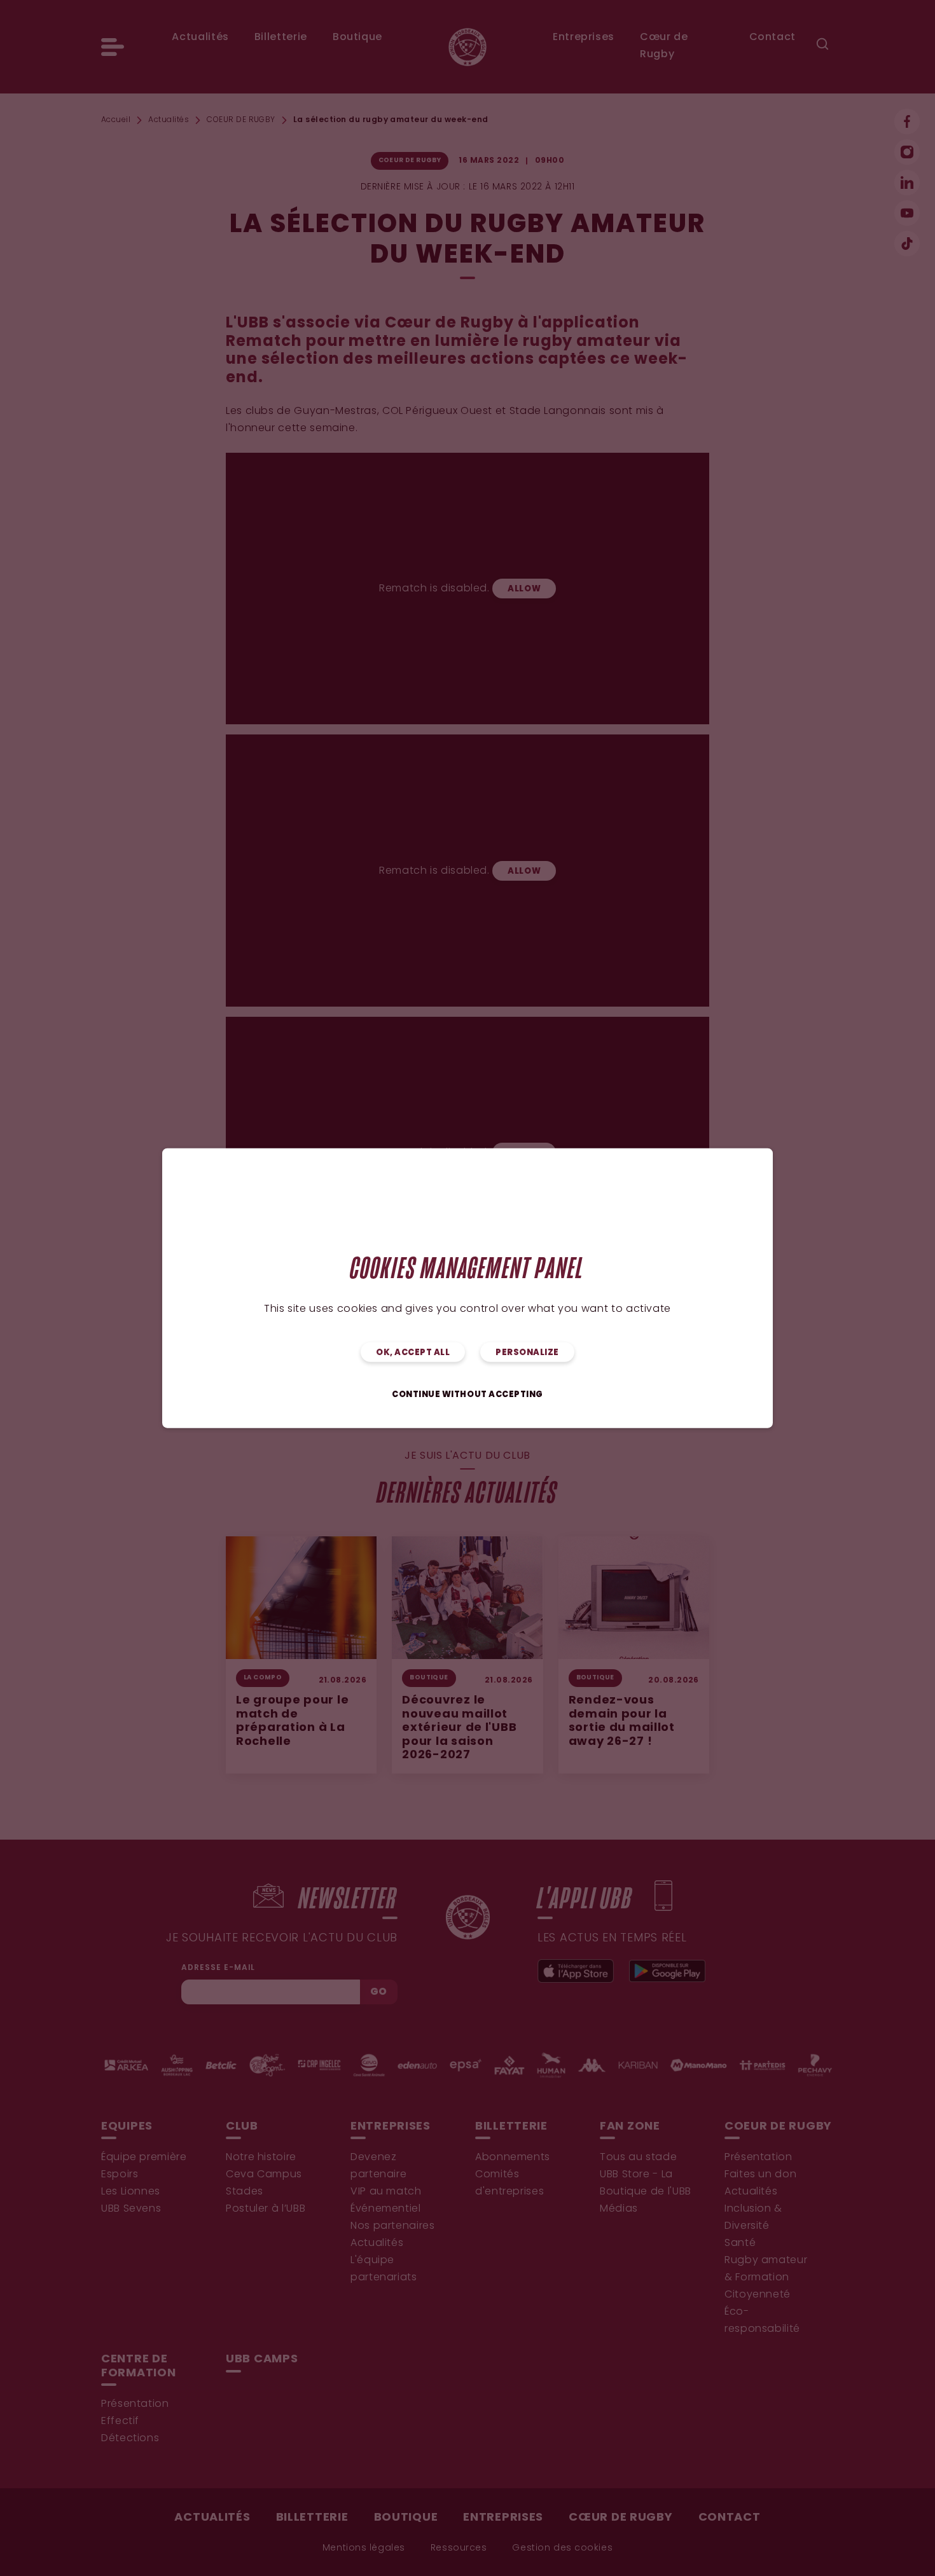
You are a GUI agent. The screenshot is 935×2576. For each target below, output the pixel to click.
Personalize (527, 1353)
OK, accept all (413, 1353)
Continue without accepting (468, 1395)
